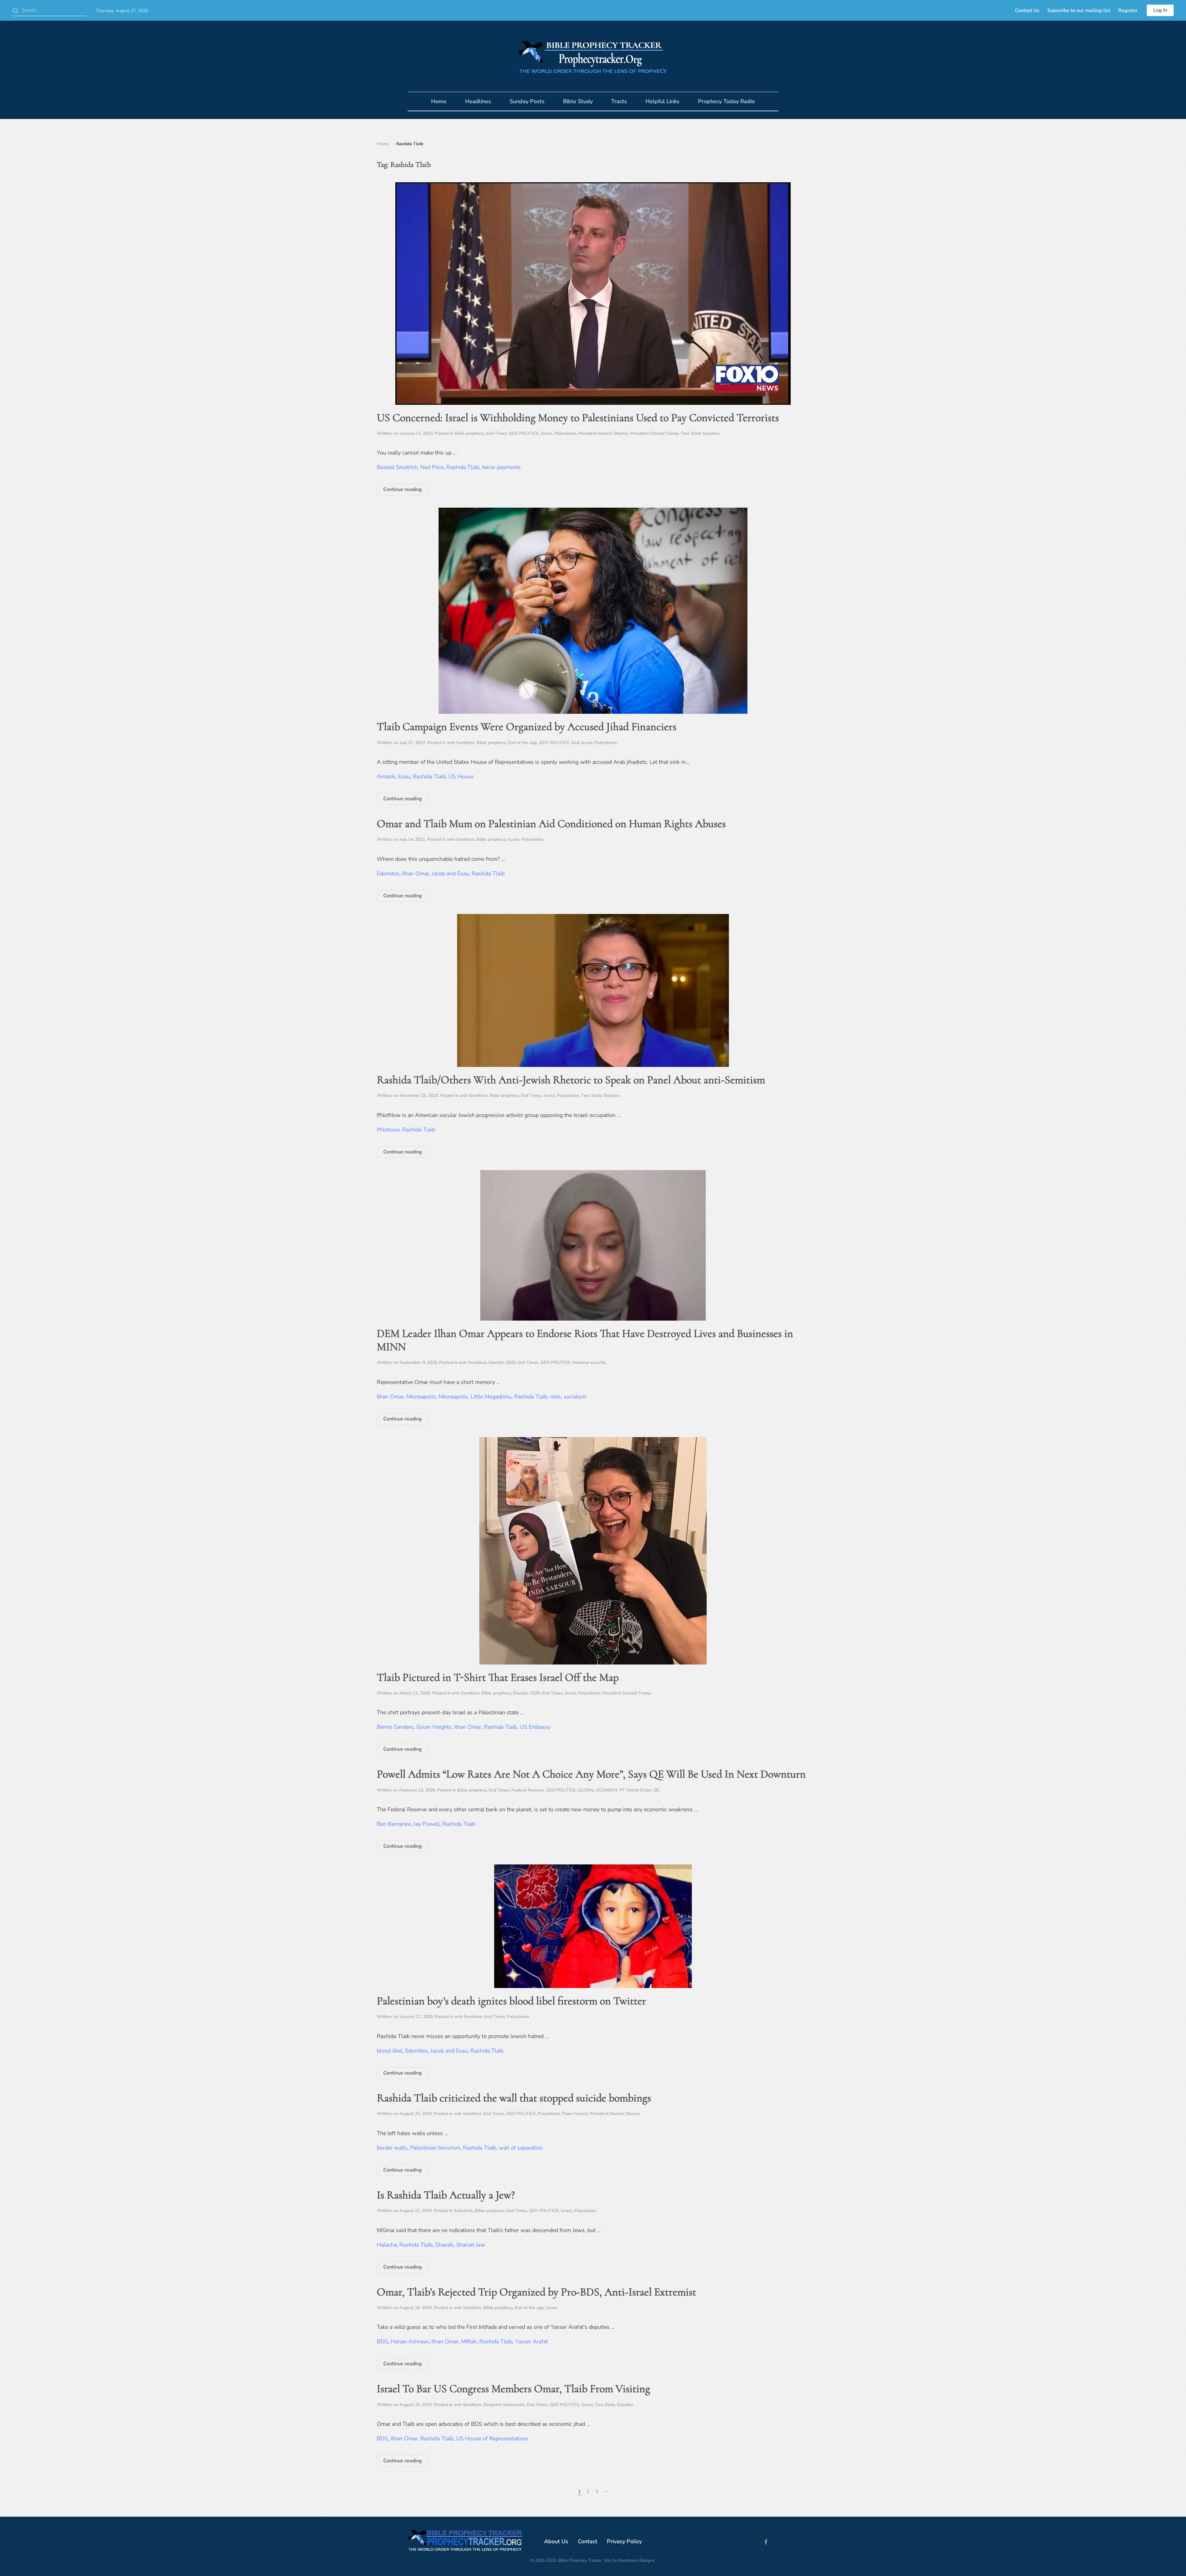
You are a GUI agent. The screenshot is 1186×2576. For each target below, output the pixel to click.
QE (656, 1790)
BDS (382, 2341)
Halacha (387, 2245)
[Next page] (606, 2492)
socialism (575, 1397)
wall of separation (521, 2148)
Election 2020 (502, 1362)
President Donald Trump (654, 433)
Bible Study (578, 101)
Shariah (444, 2245)
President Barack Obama (603, 433)
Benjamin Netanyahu (504, 2405)
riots (555, 1397)
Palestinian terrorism (435, 2148)
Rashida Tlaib (463, 467)
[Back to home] (593, 56)
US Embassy (535, 1727)
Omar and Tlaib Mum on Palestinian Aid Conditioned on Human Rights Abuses (551, 824)
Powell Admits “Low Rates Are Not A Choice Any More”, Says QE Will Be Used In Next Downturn (591, 1774)
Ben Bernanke (394, 1824)
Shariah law (471, 2245)
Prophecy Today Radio (726, 101)
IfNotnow (388, 1130)
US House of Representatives (492, 2439)
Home (439, 101)
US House (461, 776)
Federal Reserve (528, 1790)
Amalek (386, 776)
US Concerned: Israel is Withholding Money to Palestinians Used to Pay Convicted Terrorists (578, 418)
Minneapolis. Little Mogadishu (475, 1397)
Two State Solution (700, 433)
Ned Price (432, 467)
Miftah (469, 2341)
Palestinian (565, 433)
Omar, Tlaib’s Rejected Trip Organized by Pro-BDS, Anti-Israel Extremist (536, 2292)
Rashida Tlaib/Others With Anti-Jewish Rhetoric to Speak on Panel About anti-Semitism (571, 1080)
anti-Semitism (461, 743)
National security (589, 1362)
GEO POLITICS (524, 433)
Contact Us (1027, 11)
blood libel (390, 2051)
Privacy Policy (624, 2541)
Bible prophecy (469, 433)
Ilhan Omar (416, 873)
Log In (1160, 10)
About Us (556, 2541)
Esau (404, 776)
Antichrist (463, 2211)
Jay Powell (427, 1824)
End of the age (523, 743)
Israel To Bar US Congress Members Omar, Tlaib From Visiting (513, 2389)
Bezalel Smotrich (397, 467)
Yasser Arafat (532, 2341)
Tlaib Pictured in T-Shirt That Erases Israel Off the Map (498, 1677)
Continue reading (403, 489)
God (575, 743)
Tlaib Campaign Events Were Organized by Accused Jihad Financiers (527, 727)
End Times (496, 433)
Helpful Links (662, 101)
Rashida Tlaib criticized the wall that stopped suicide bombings (514, 2098)
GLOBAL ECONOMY (598, 1790)
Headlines (478, 101)
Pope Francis (575, 2114)
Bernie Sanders (395, 1727)
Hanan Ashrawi (410, 2341)
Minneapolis (421, 1397)
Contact (588, 2541)
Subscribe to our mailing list (1079, 11)
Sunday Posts (527, 101)
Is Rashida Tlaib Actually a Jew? (446, 2195)
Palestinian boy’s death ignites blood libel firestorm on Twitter (511, 2001)
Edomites (388, 873)
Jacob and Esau (450, 873)
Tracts (619, 101)
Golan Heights (434, 1727)
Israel (546, 433)
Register (1128, 11)
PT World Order (635, 1790)
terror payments (501, 467)
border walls (392, 2148)
